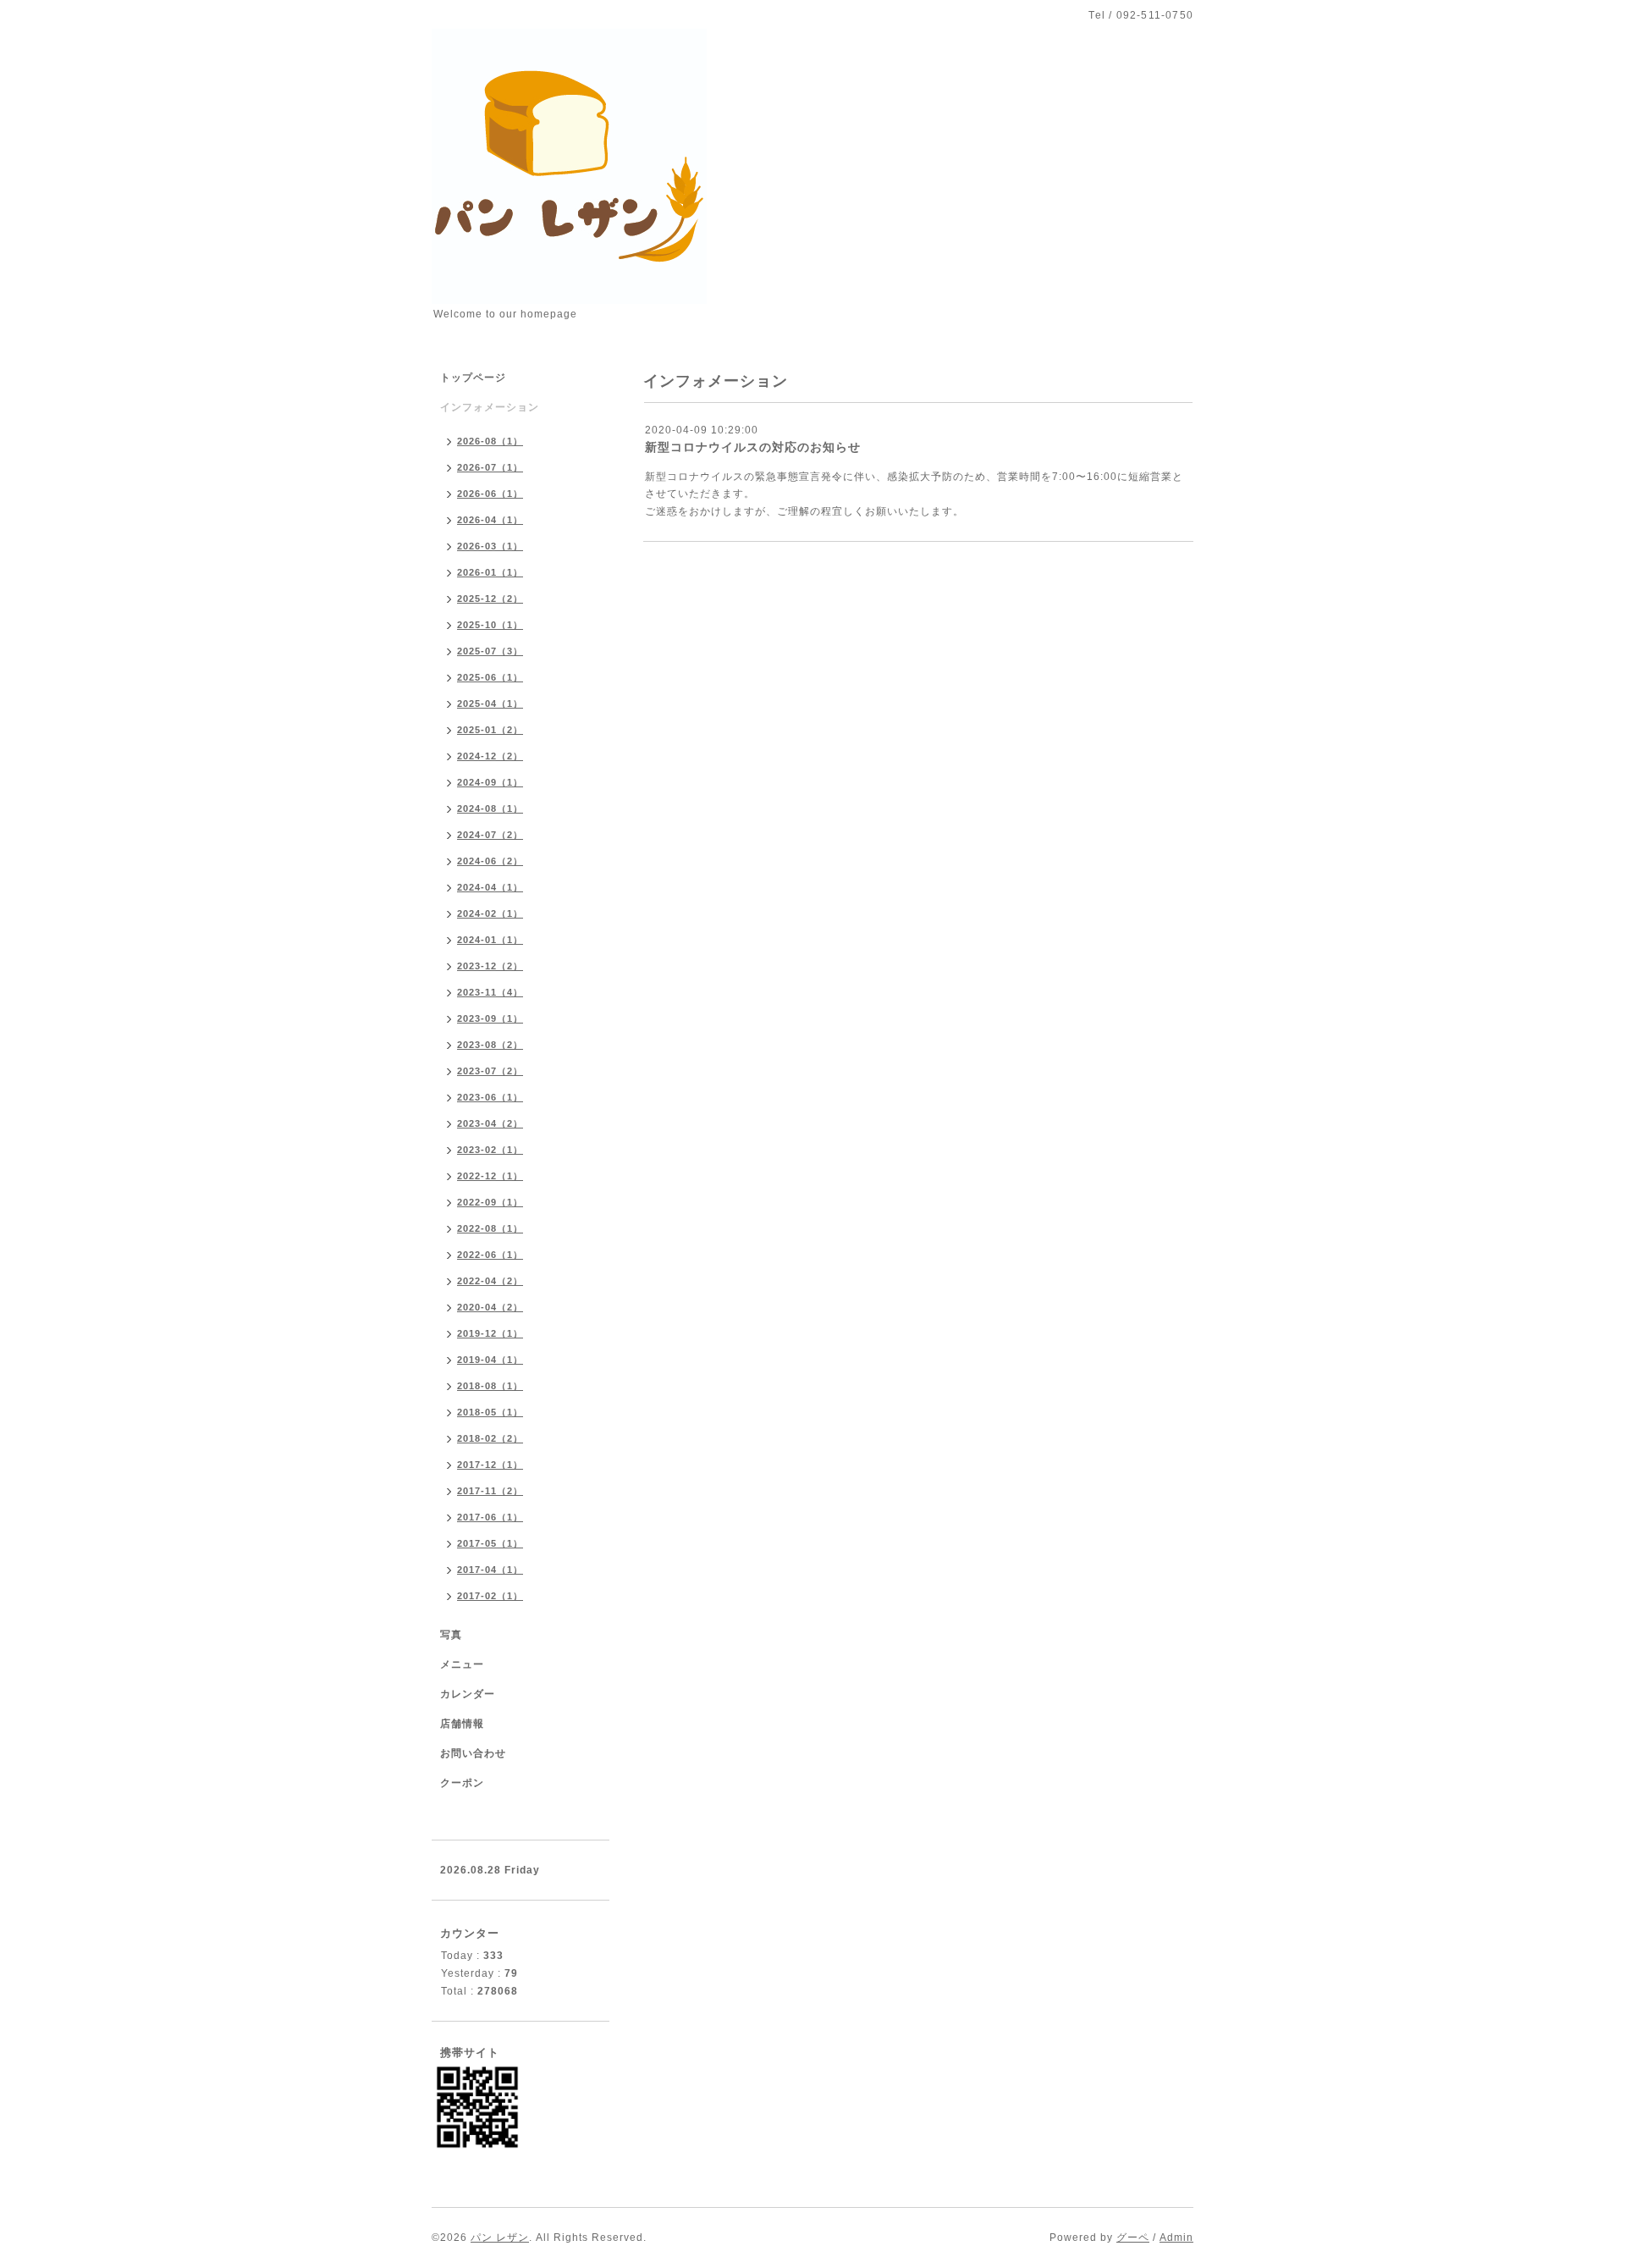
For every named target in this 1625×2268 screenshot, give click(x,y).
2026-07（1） (490, 467)
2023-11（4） (490, 992)
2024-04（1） (490, 887)
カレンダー (468, 1694)
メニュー (462, 1664)
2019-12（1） (490, 1333)
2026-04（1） (490, 520)
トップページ (473, 378)
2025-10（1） (490, 625)
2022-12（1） (490, 1176)
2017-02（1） (490, 1596)
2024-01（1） (490, 940)
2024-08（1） (490, 808)
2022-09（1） (490, 1202)
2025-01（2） (490, 730)
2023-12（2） (490, 966)
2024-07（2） (490, 835)
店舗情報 (462, 1724)
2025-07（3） (490, 651)
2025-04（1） (490, 704)
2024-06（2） (490, 861)
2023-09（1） (490, 1018)
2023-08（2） (490, 1045)
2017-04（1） (490, 1570)
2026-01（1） (490, 572)
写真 (451, 1635)
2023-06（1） (490, 1097)
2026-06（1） (490, 494)
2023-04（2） (490, 1123)
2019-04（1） (490, 1360)
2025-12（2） (490, 599)
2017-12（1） (490, 1465)
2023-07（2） (490, 1071)
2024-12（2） (490, 756)
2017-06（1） (490, 1517)
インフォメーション (490, 407)
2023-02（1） (490, 1150)
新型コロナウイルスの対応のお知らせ (753, 447)
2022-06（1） (490, 1255)
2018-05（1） (490, 1412)
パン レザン (500, 2238)
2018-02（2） (490, 1438)
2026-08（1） (490, 441)
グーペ (1133, 2238)
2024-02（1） (490, 913)
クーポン (462, 1783)
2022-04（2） (490, 1281)
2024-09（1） (490, 782)
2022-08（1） (490, 1228)
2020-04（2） (490, 1307)
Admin (1176, 2238)
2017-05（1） (490, 1543)
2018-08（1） (490, 1386)
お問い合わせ (473, 1753)
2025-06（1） (490, 677)
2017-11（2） (490, 1491)
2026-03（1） (490, 546)
